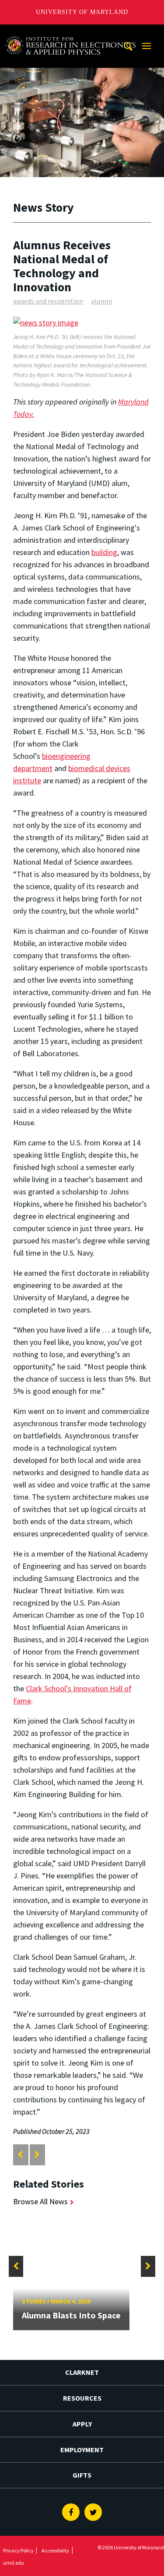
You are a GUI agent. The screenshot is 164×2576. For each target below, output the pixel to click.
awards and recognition (48, 301)
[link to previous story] (20, 2155)
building (104, 552)
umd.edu (14, 2563)
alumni (101, 301)
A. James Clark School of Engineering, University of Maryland (70, 33)
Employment (82, 2450)
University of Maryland (82, 12)
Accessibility (55, 2550)
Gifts (82, 2475)
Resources (82, 2398)
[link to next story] (37, 2155)
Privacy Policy (18, 2550)
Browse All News (40, 2201)
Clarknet (82, 2372)
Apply (82, 2424)
